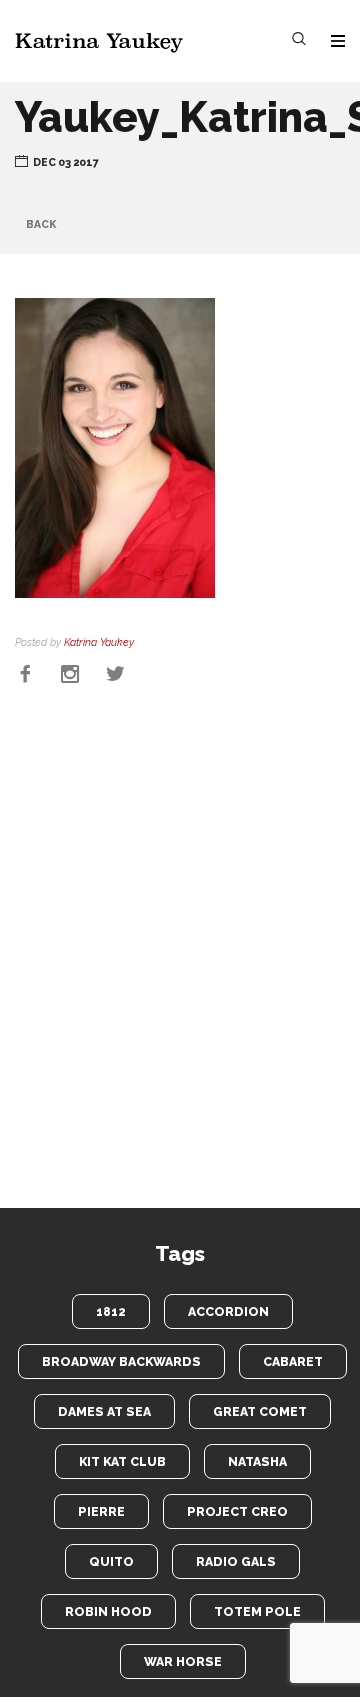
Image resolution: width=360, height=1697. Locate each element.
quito (111, 1561)
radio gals (236, 1561)
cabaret (293, 1361)
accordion (228, 1311)
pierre (101, 1511)
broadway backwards (121, 1361)
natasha (257, 1461)
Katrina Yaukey (99, 642)
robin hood (108, 1611)
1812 (111, 1311)
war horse (183, 1661)
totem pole (257, 1611)
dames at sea (104, 1411)
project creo (237, 1511)
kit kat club (122, 1461)
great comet (260, 1411)
